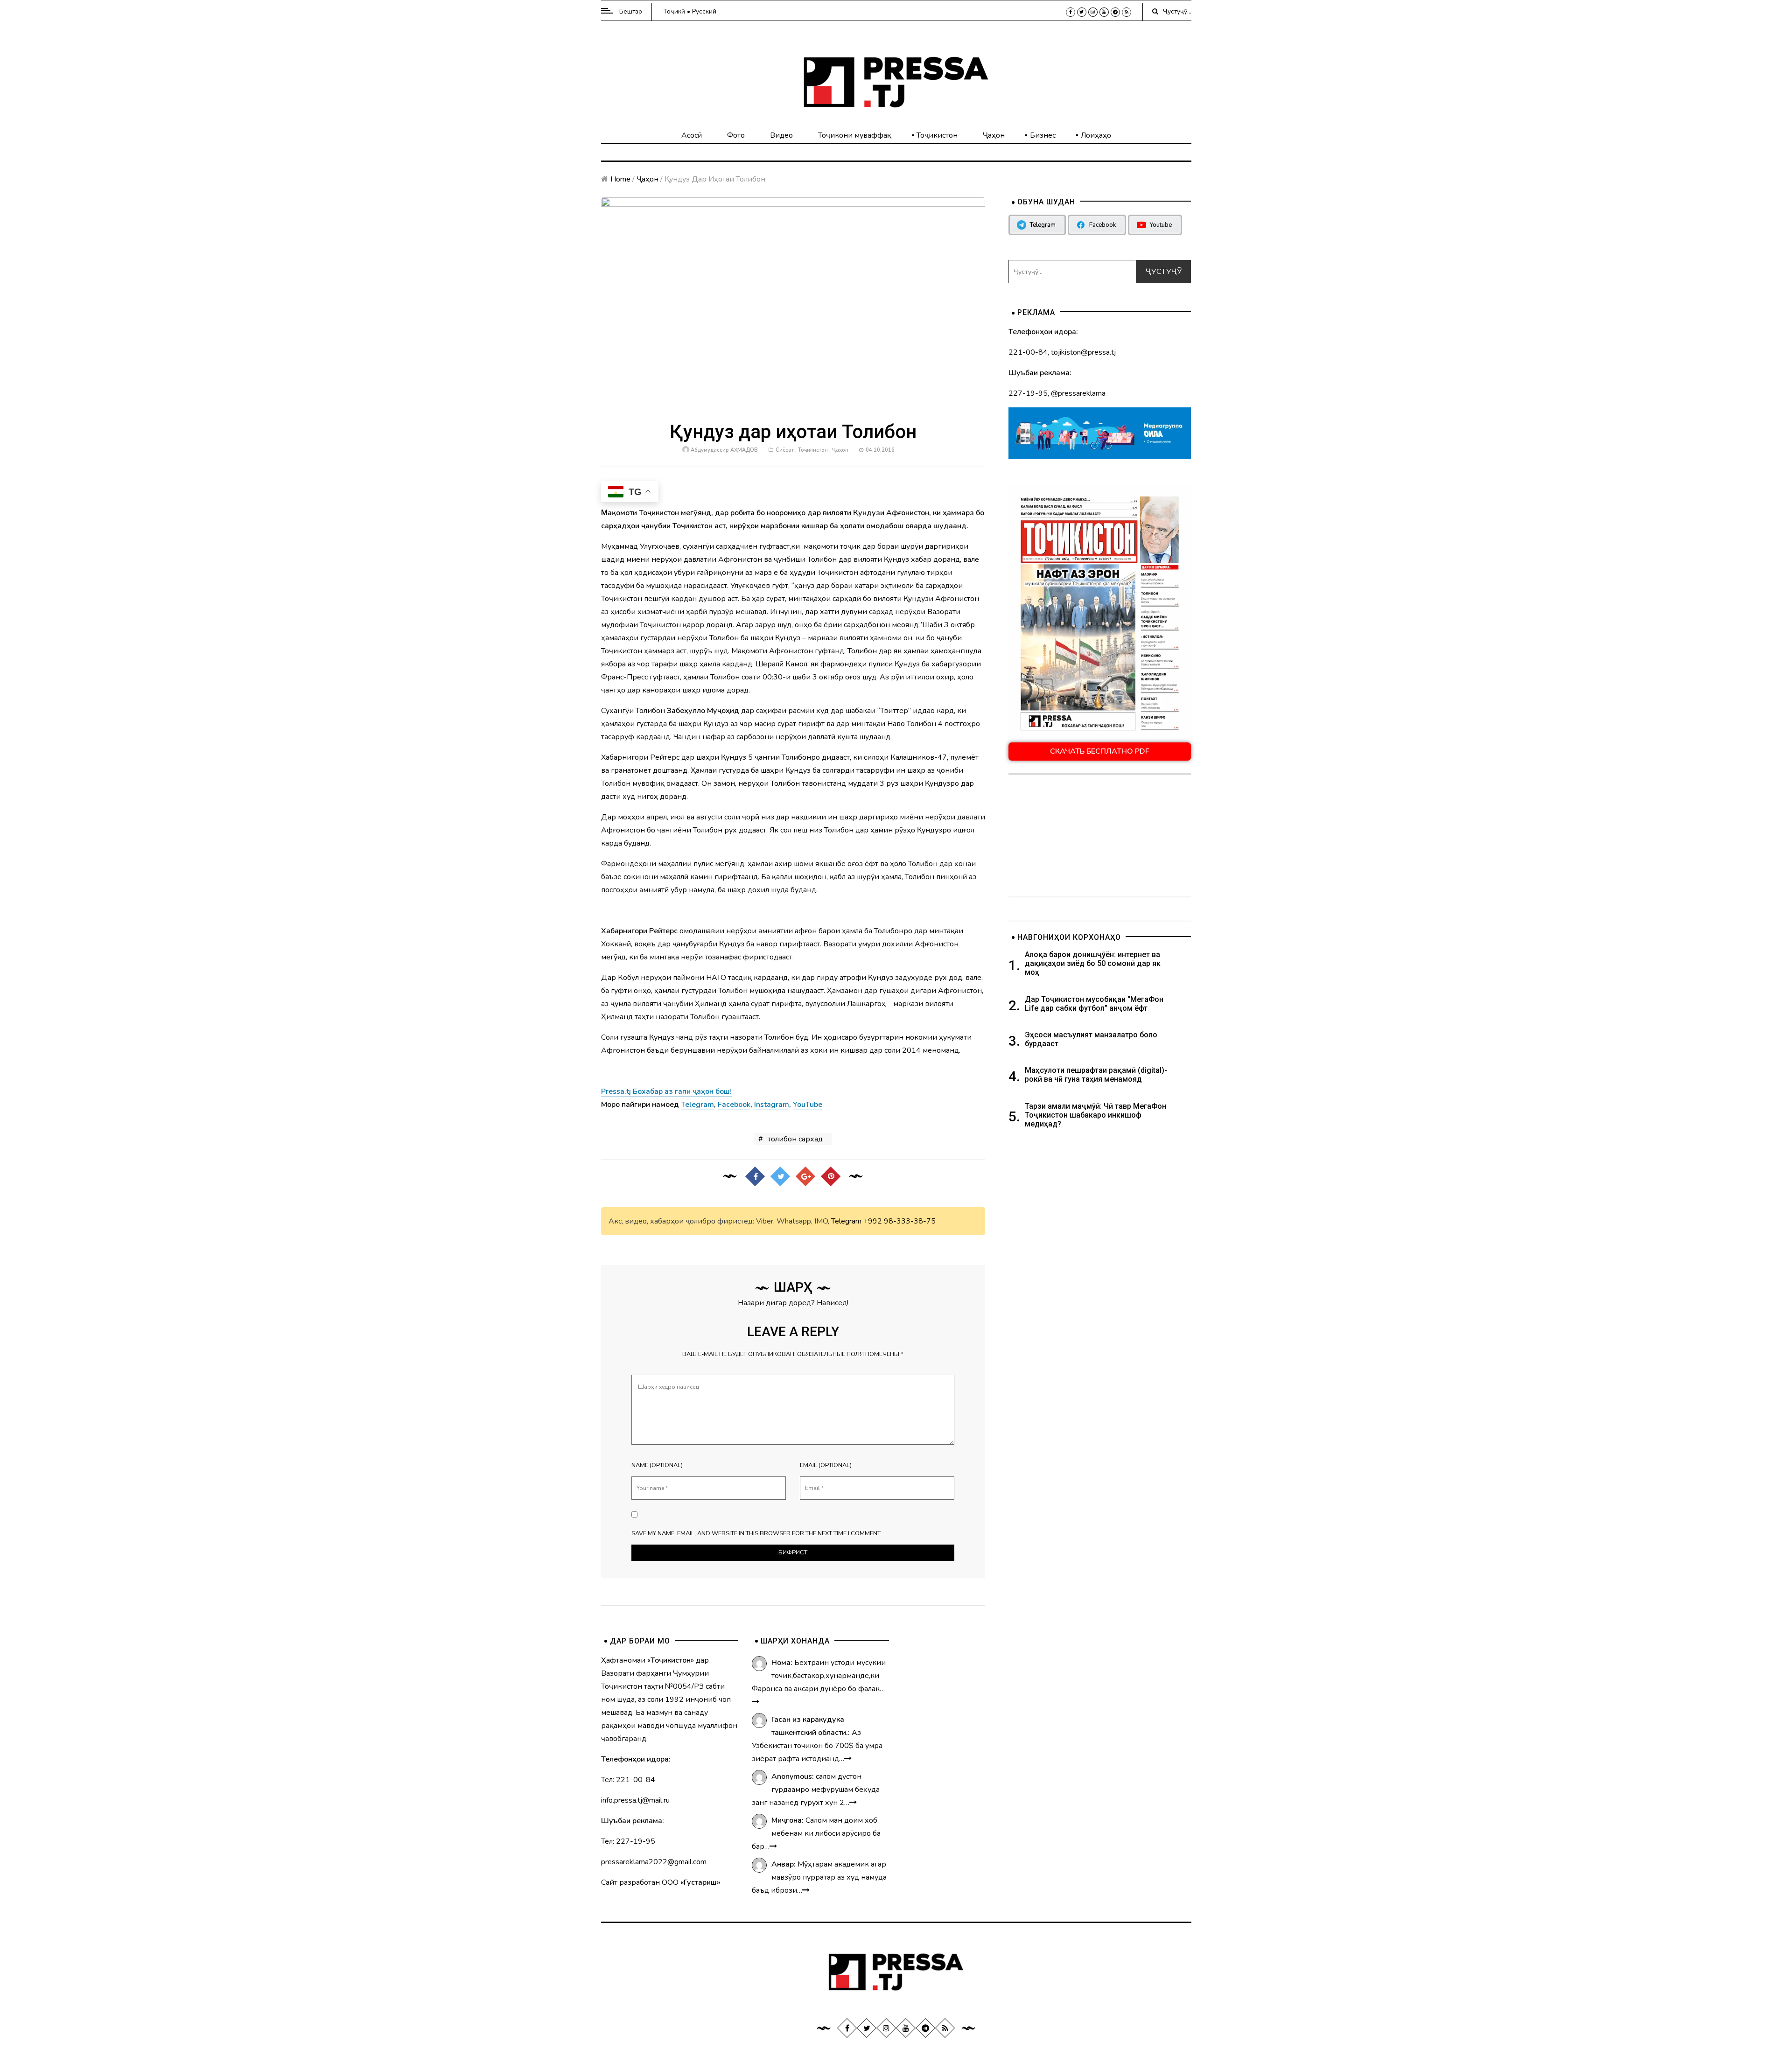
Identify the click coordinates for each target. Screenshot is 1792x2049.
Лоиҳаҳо (1096, 135)
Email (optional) (826, 1465)
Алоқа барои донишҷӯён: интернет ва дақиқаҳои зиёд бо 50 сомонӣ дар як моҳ (1093, 963)
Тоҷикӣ (674, 11)
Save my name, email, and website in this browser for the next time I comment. (756, 1533)
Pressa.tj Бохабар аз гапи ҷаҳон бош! (666, 1091)
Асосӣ (692, 135)
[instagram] (1093, 12)
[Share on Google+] (805, 1176)
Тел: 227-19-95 (628, 1841)
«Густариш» (700, 1882)
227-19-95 (1028, 393)
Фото (736, 135)
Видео (781, 135)
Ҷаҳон (994, 135)
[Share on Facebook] (755, 1176)
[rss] (1127, 12)
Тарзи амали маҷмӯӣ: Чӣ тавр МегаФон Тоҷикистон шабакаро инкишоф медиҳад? (1095, 1115)
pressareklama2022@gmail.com (654, 1862)
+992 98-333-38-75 (899, 1221)
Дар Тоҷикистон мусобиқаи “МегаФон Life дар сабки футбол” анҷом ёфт (1094, 1004)
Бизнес (1043, 135)
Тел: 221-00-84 (628, 1780)
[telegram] (1115, 12)
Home (620, 179)
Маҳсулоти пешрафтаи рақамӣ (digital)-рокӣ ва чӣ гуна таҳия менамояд (1096, 1075)
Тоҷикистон (937, 135)
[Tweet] (780, 1176)
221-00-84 (1028, 352)
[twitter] (1082, 12)
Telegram (846, 1221)
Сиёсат (785, 450)
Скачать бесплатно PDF (1100, 751)
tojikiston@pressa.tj (1083, 352)
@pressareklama (1078, 393)
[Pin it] (831, 1176)
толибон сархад (795, 1139)
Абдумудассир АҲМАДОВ (724, 450)
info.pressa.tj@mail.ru (635, 1800)
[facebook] (1071, 12)
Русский (704, 11)
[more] (756, 1702)
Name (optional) (657, 1465)
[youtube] (1104, 12)
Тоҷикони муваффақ (855, 135)
